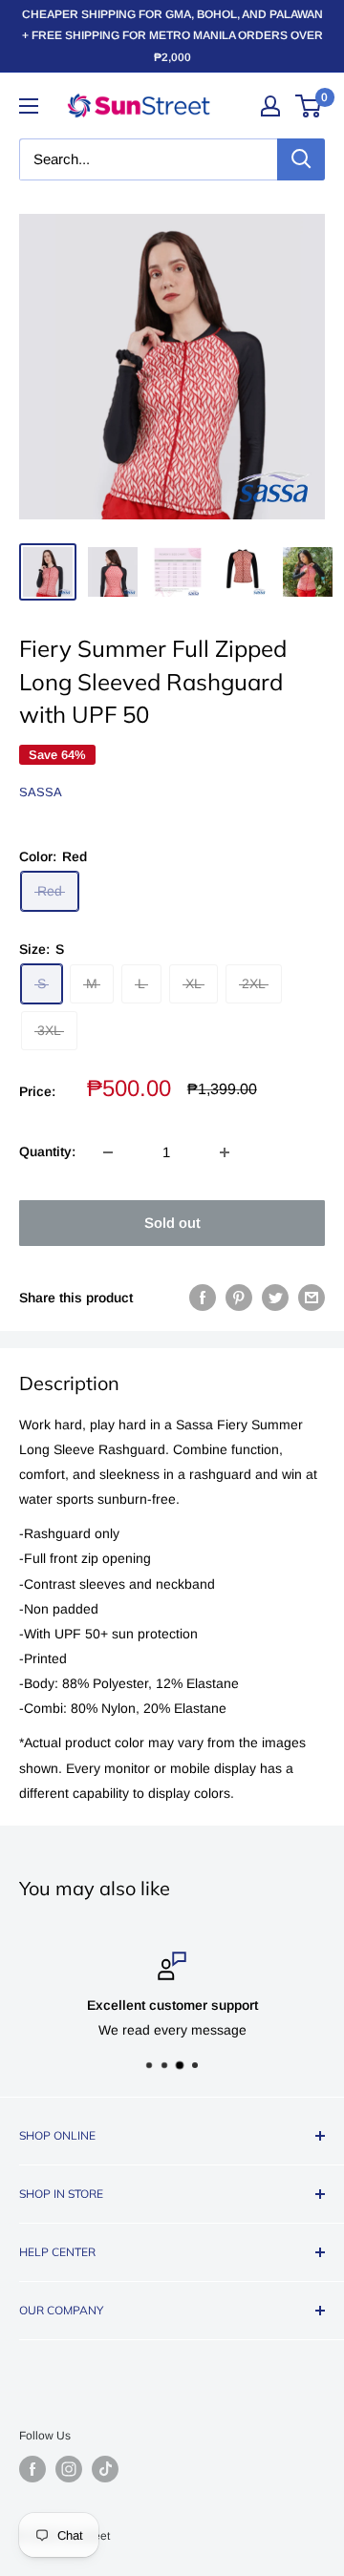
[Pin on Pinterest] (239, 1298)
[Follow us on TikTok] (105, 2469)
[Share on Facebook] (203, 1298)
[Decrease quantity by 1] (108, 1152)
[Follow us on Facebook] (32, 2469)
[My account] (270, 106)
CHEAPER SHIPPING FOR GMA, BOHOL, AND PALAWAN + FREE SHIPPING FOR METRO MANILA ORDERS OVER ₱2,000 (172, 36)
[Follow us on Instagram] (69, 2469)
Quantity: (47, 1151)
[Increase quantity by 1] (225, 1152)
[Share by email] (312, 1298)
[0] (309, 106)
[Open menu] (29, 106)
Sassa (41, 792)
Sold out (172, 1223)
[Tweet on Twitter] (275, 1298)
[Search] (301, 159)
